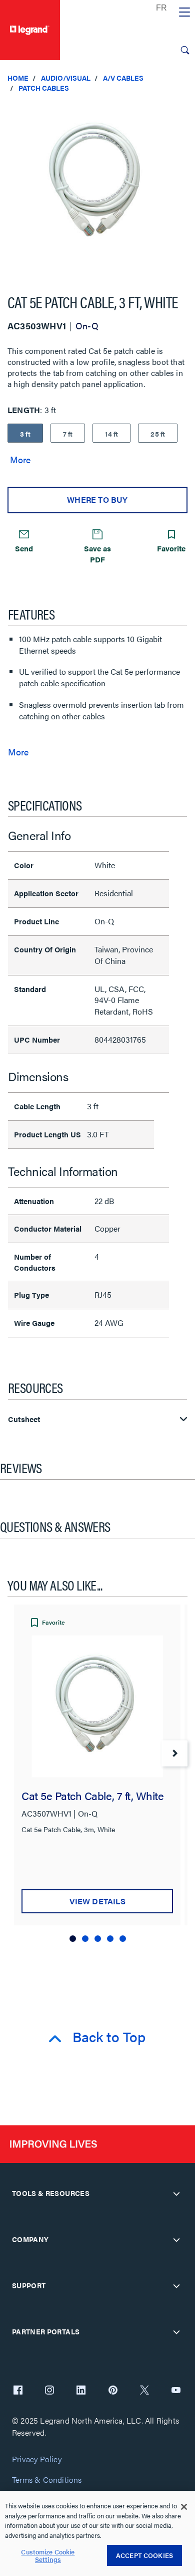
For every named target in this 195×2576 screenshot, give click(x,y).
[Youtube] (176, 2391)
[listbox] (97, 189)
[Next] (174, 1753)
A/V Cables (123, 78)
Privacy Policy (37, 2459)
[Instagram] (49, 2391)
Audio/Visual (66, 78)
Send (24, 548)
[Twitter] (144, 2391)
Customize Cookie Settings (48, 2556)
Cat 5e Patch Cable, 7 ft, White (92, 1795)
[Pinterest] (113, 2391)
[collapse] (176, 2194)
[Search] (185, 50)
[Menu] (184, 13)
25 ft (158, 434)
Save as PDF (97, 553)
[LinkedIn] (81, 2391)
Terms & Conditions (47, 2480)
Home (18, 78)
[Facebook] (18, 2391)
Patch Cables (44, 88)
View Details (97, 1901)
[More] (20, 459)
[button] (185, 110)
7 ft (68, 434)
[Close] (184, 2507)
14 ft (111, 434)
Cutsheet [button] (24, 1419)
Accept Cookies (144, 2555)
